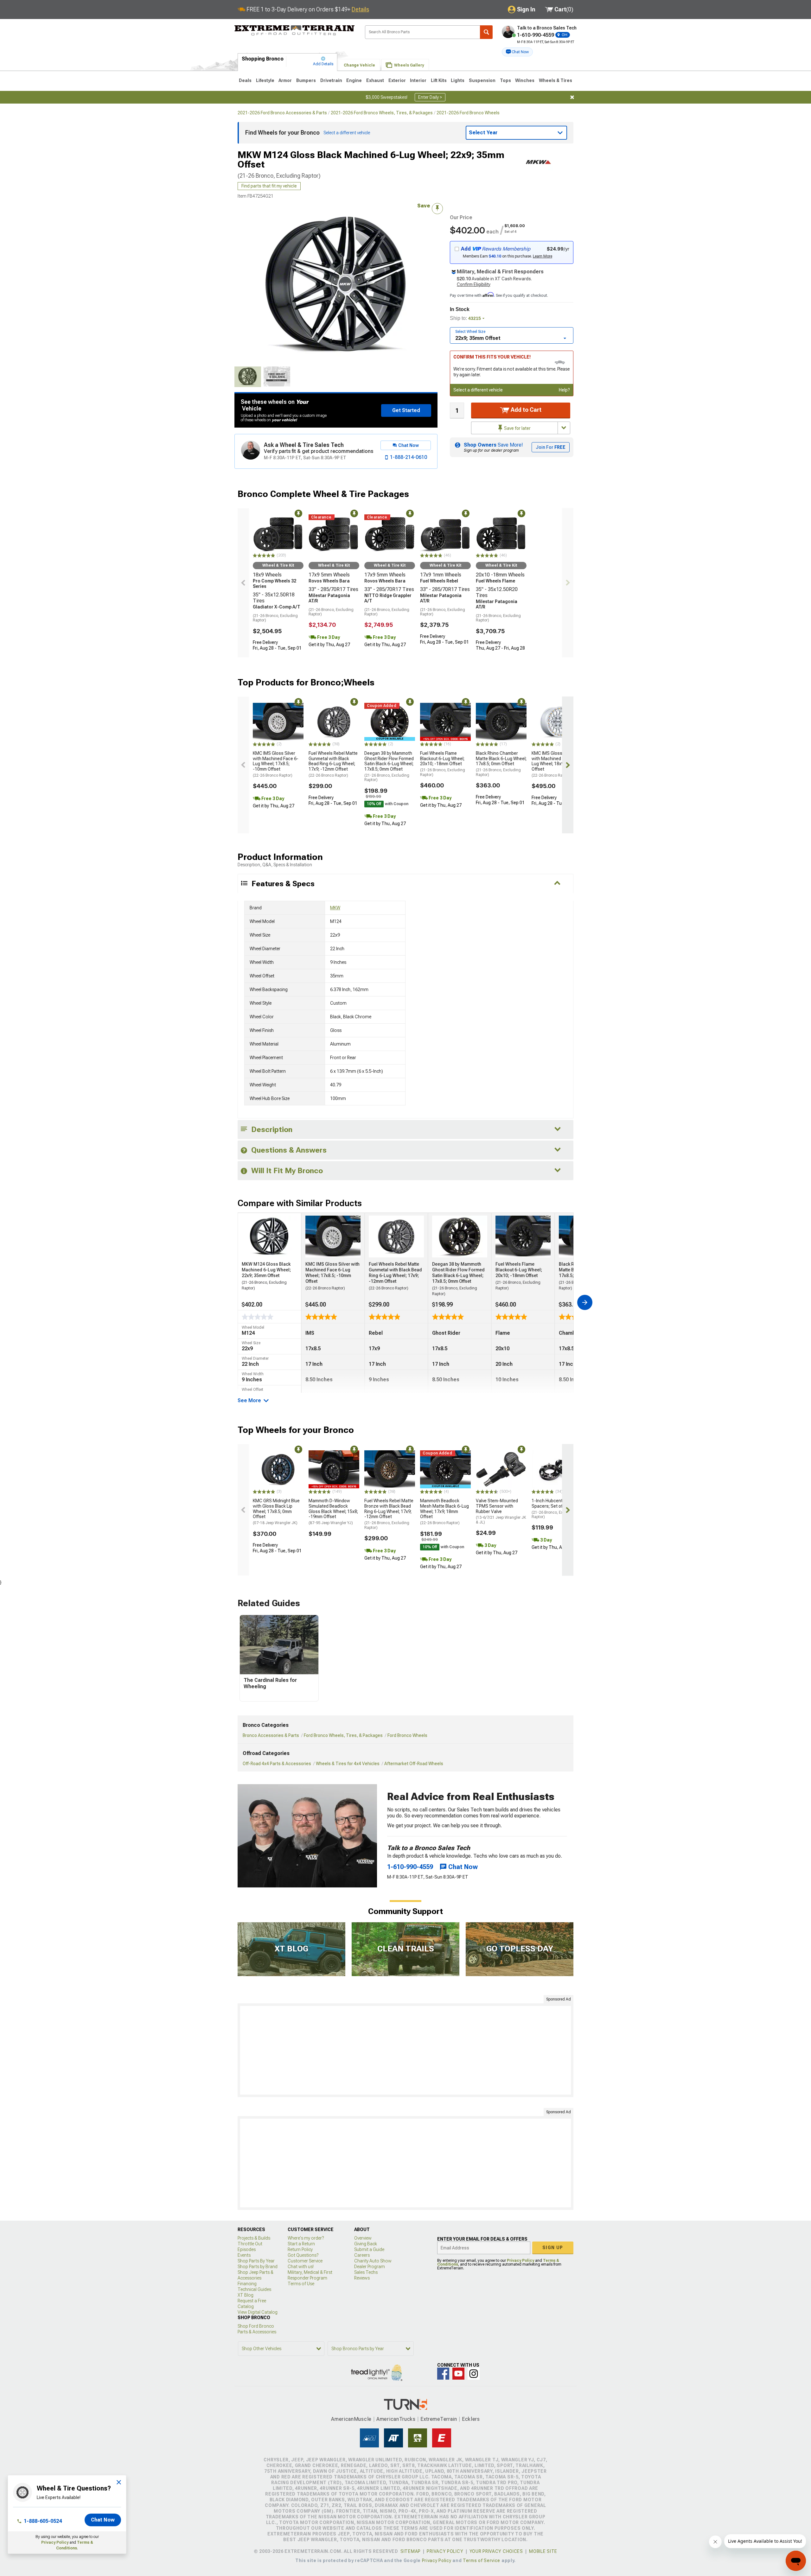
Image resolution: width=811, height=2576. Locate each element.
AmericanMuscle (351, 2419)
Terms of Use (301, 2284)
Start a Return (301, 2244)
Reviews (362, 2278)
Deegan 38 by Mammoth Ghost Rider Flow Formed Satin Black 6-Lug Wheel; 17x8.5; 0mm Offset (389, 766)
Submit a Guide (369, 2249)
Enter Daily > (430, 97)
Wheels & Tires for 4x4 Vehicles (348, 1764)
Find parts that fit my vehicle (269, 186)
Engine (354, 80)
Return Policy (300, 2249)
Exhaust (375, 80)
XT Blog (246, 2295)
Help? (564, 390)
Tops (505, 80)
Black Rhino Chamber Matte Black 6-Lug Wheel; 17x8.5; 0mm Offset (501, 764)
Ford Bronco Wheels (407, 1735)
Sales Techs (366, 2272)
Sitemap (411, 2551)
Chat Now (103, 2520)
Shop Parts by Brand (258, 2267)
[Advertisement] (405, 2050)
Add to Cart (525, 410)
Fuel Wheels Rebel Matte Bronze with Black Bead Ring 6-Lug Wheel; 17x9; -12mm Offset (389, 1514)
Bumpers (306, 80)
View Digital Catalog (258, 2312)
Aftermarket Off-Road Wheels (414, 1764)
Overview (363, 2238)
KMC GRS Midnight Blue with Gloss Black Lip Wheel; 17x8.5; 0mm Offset (276, 1512)
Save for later (517, 428)
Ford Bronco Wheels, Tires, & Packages (343, 1735)
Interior (418, 80)
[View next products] (568, 583)
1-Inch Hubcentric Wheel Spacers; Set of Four (556, 1509)
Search (486, 32)
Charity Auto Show (373, 2261)
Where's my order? (306, 2238)
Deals (245, 80)
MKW (335, 908)
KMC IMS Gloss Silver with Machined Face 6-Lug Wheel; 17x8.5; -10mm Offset (276, 764)
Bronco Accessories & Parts (271, 1735)
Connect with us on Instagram (474, 2374)
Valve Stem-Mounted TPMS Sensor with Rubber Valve (501, 1511)
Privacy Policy (55, 2542)
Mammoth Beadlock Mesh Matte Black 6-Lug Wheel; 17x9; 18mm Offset (444, 1512)
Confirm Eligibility (474, 284)
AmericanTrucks (396, 2419)
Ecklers (471, 2419)
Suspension (482, 80)
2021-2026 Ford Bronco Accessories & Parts (282, 113)
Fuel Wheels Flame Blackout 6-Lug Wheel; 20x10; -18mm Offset (443, 764)
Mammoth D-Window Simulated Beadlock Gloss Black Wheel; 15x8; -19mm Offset (333, 1512)
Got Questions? (303, 2255)
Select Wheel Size (470, 332)
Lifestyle (265, 80)
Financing (247, 2284)
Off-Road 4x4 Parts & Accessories (277, 1764)
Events (244, 2255)
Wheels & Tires (556, 80)
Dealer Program (370, 2267)
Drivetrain (331, 80)
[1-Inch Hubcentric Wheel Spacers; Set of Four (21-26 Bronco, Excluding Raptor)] (557, 1469)
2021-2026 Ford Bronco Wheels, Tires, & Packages (382, 113)
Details (360, 9)
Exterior (397, 80)
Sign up (553, 2248)
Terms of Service (482, 2560)
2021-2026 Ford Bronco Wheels (468, 113)
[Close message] (572, 97)
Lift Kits (439, 80)
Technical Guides (254, 2289)
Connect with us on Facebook (443, 2374)
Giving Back (366, 2244)
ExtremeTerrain (439, 2419)
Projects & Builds (254, 2238)
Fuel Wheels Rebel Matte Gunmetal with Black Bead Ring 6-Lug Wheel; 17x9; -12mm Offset (333, 764)
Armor (285, 80)
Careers (362, 2255)
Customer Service (305, 2261)
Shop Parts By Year (256, 2261)
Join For (551, 447)
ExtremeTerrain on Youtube (458, 2374)
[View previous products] (243, 583)
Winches (525, 80)
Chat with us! (301, 2267)
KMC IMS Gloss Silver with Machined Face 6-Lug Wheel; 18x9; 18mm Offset (555, 764)
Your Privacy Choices (496, 2551)
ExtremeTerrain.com (295, 30)
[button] (517, 52)
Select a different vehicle (478, 390)
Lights (458, 80)
